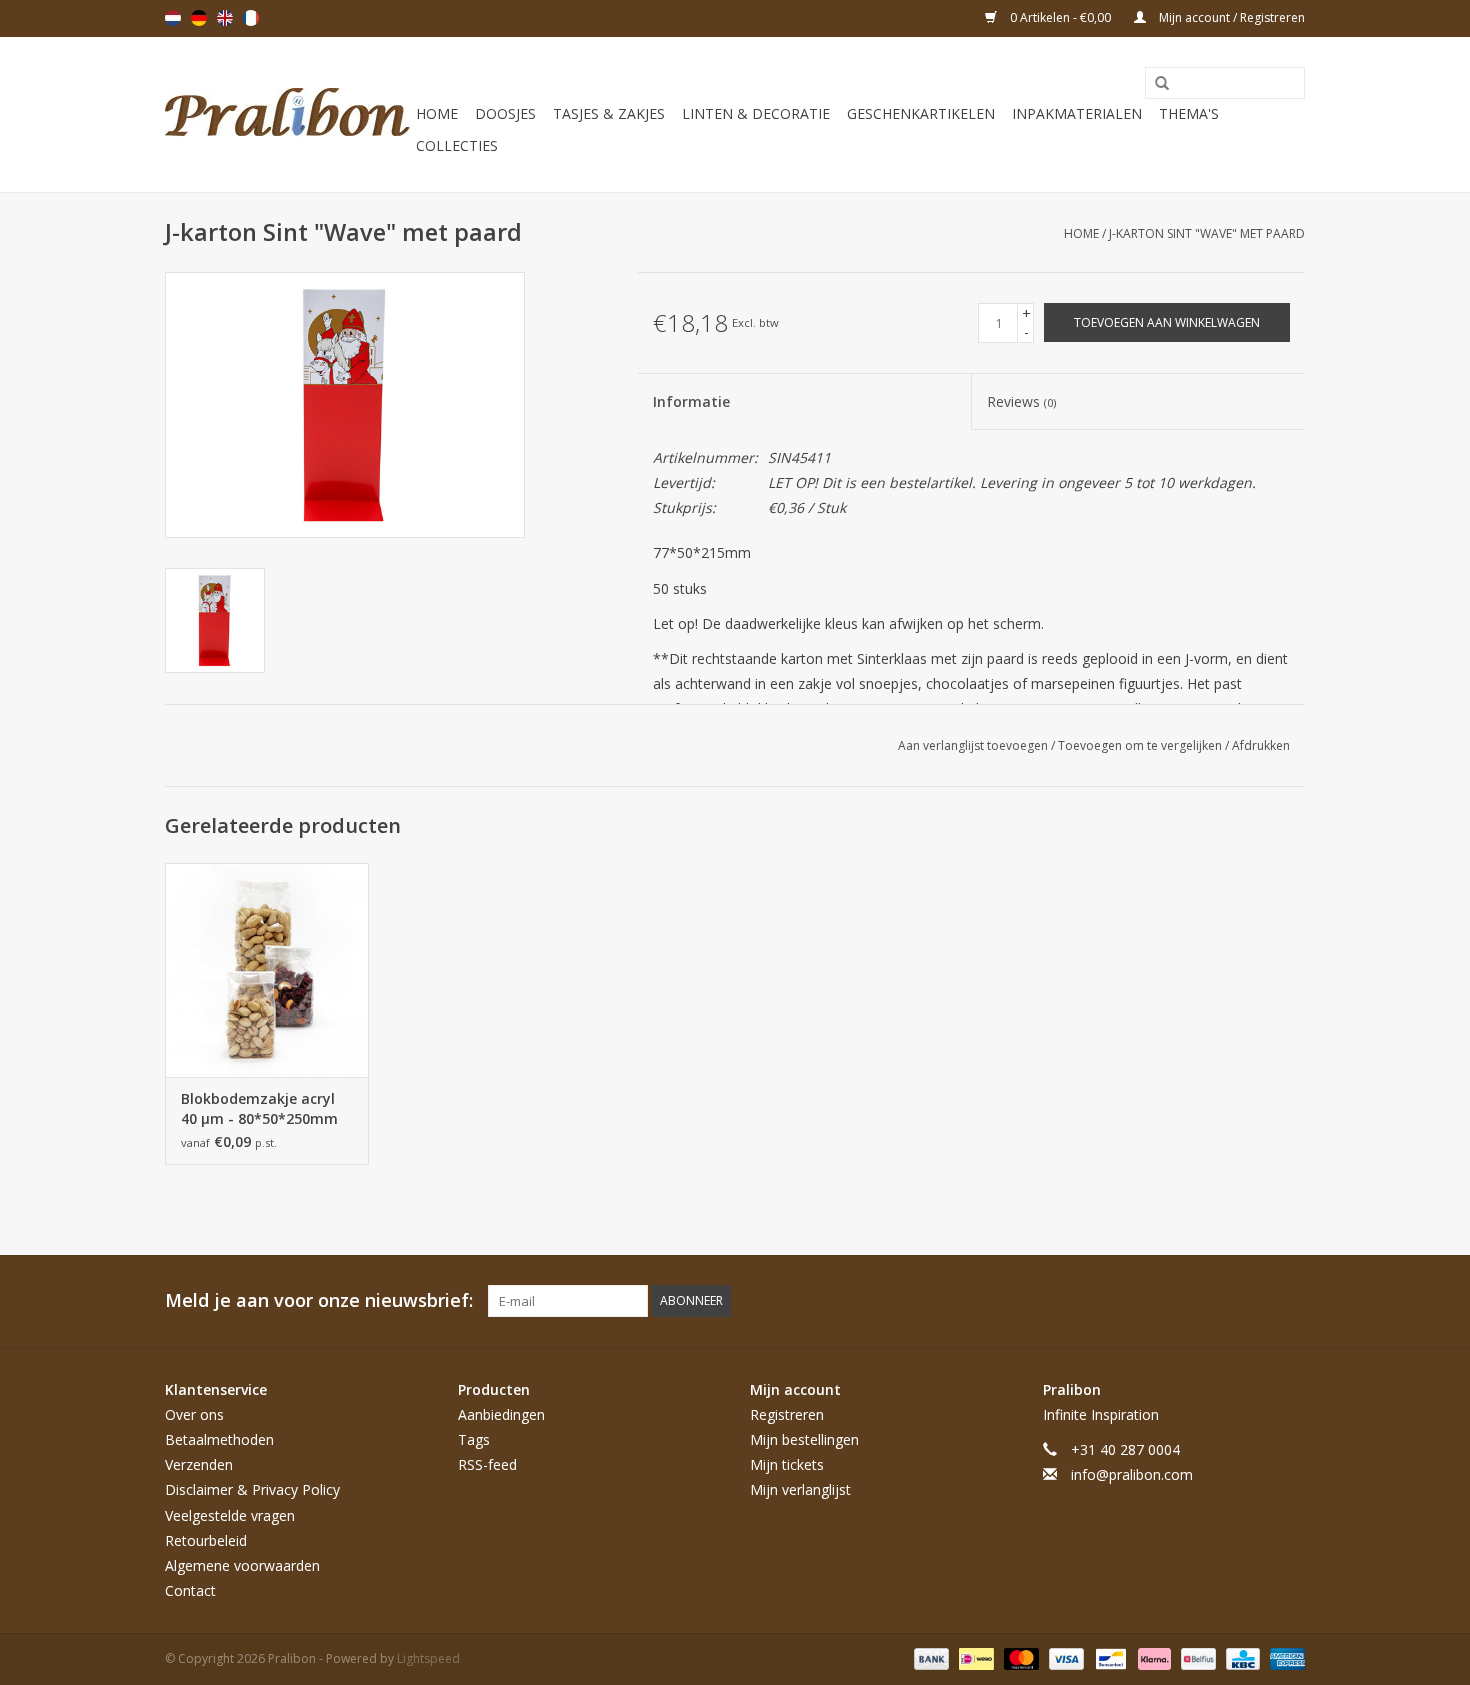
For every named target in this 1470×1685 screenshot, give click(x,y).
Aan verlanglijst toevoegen (974, 745)
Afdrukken (1261, 745)
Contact (190, 1590)
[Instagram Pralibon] (1289, 1301)
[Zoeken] (1155, 84)
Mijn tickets (787, 1464)
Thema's (1189, 113)
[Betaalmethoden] (929, 1658)
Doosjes (505, 113)
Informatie (691, 401)
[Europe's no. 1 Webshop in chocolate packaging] (287, 114)
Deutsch (199, 18)
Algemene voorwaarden (242, 1565)
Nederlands (173, 18)
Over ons (194, 1414)
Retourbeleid (206, 1540)
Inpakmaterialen (1077, 113)
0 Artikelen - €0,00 (1060, 17)
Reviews (1021, 401)
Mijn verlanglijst (800, 1489)
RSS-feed (487, 1464)
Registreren (787, 1414)
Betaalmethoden (219, 1439)
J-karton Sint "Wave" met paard (1207, 233)
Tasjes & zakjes (609, 113)
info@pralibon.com (1132, 1474)
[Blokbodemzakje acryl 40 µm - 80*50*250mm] (267, 970)
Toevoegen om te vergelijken (1141, 745)
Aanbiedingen (501, 1414)
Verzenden (199, 1464)
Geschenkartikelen (921, 113)
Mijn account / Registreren (1230, 17)
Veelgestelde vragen (230, 1515)
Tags (474, 1439)
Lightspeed (428, 1658)
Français (251, 18)
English (225, 18)
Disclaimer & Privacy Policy (252, 1489)
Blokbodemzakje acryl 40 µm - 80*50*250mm (259, 1108)
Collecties (457, 145)
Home (437, 113)
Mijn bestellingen (804, 1439)
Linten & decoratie (756, 113)
